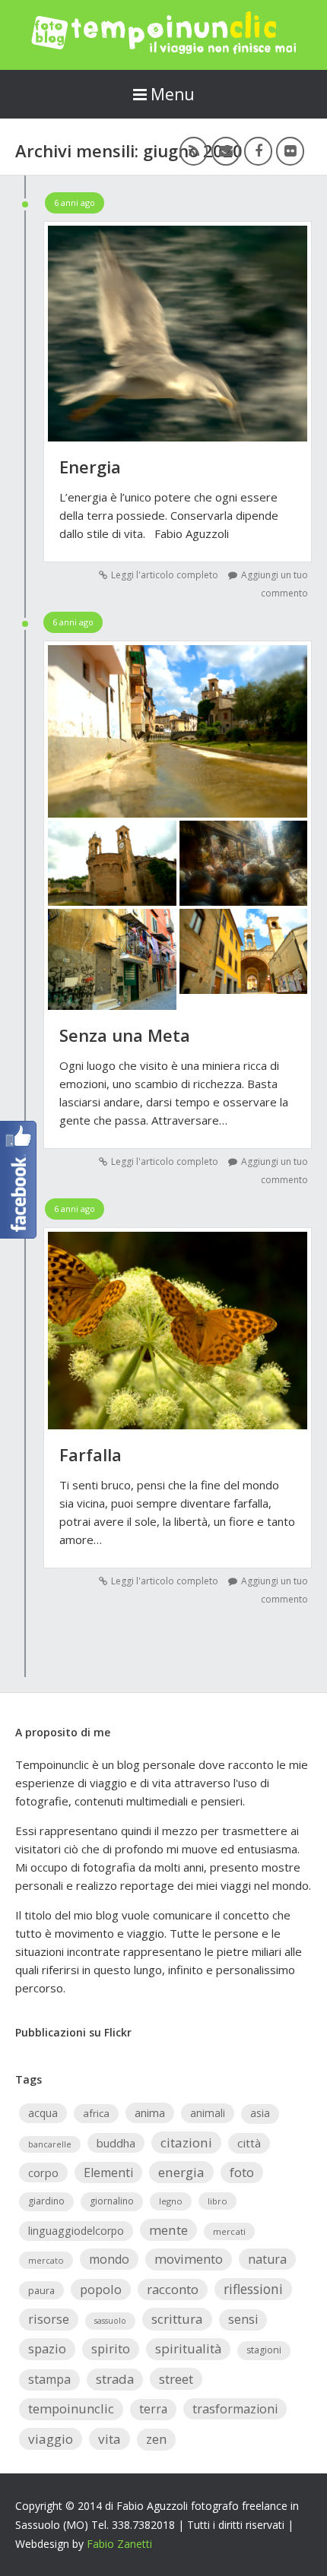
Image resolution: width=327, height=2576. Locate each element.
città (249, 2143)
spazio (47, 2348)
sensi (243, 2319)
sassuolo (110, 2321)
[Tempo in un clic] (163, 49)
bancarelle (50, 2144)
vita (110, 2439)
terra (153, 2409)
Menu (173, 94)
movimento (189, 2259)
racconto (173, 2289)
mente (168, 2230)
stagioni (264, 2350)
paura (41, 2290)
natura (267, 2259)
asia (260, 2113)
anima (150, 2112)
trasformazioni (235, 2409)
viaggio (51, 2439)
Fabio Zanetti (119, 2544)
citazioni (186, 2142)
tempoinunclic (71, 2408)
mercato (46, 2260)
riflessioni (253, 2289)
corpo (43, 2173)
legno (171, 2201)
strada (115, 2379)
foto (242, 2172)
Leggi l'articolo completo (165, 575)
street (176, 2379)
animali (208, 2113)
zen (156, 2439)
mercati (229, 2231)
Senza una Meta (125, 1035)
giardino (46, 2201)
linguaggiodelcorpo (76, 2231)
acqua (43, 2113)
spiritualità (188, 2348)
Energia (90, 467)
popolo (101, 2289)
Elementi (108, 2173)
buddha (116, 2143)
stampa (49, 2379)
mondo (109, 2259)
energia (181, 2172)
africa (96, 2113)
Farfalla (90, 1454)
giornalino (112, 2201)
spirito (111, 2348)
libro (217, 2201)
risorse (49, 2319)
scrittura (177, 2319)
